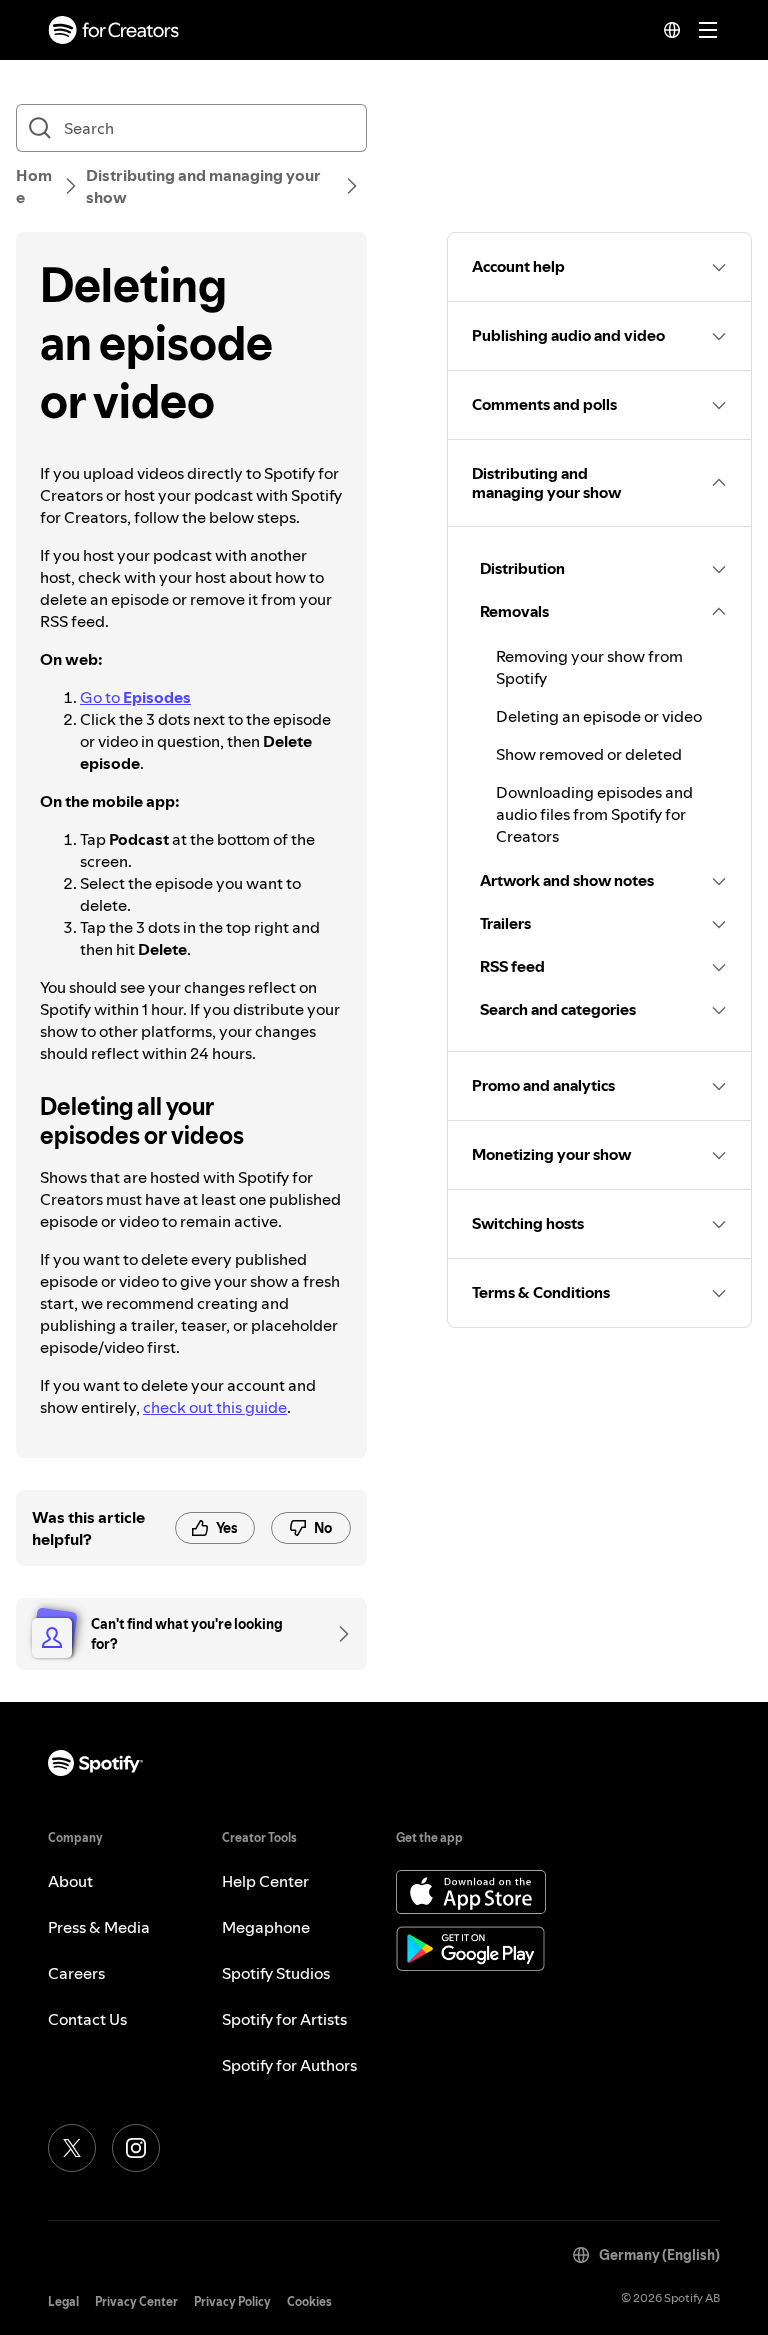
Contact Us (87, 2019)
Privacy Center (136, 2301)
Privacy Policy (232, 2301)
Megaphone (266, 1927)
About (70, 1881)
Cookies (309, 2301)
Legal (63, 2301)
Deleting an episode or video (599, 716)
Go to (135, 697)
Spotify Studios (276, 1973)
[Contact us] (337, 1634)
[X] (72, 2148)
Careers (76, 1973)
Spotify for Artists (284, 2019)
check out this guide (215, 1407)
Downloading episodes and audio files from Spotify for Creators (594, 814)
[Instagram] (136, 2148)
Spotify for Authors (289, 2065)
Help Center (265, 1881)
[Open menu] (708, 30)
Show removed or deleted (589, 754)
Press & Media (99, 1927)
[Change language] (672, 30)
